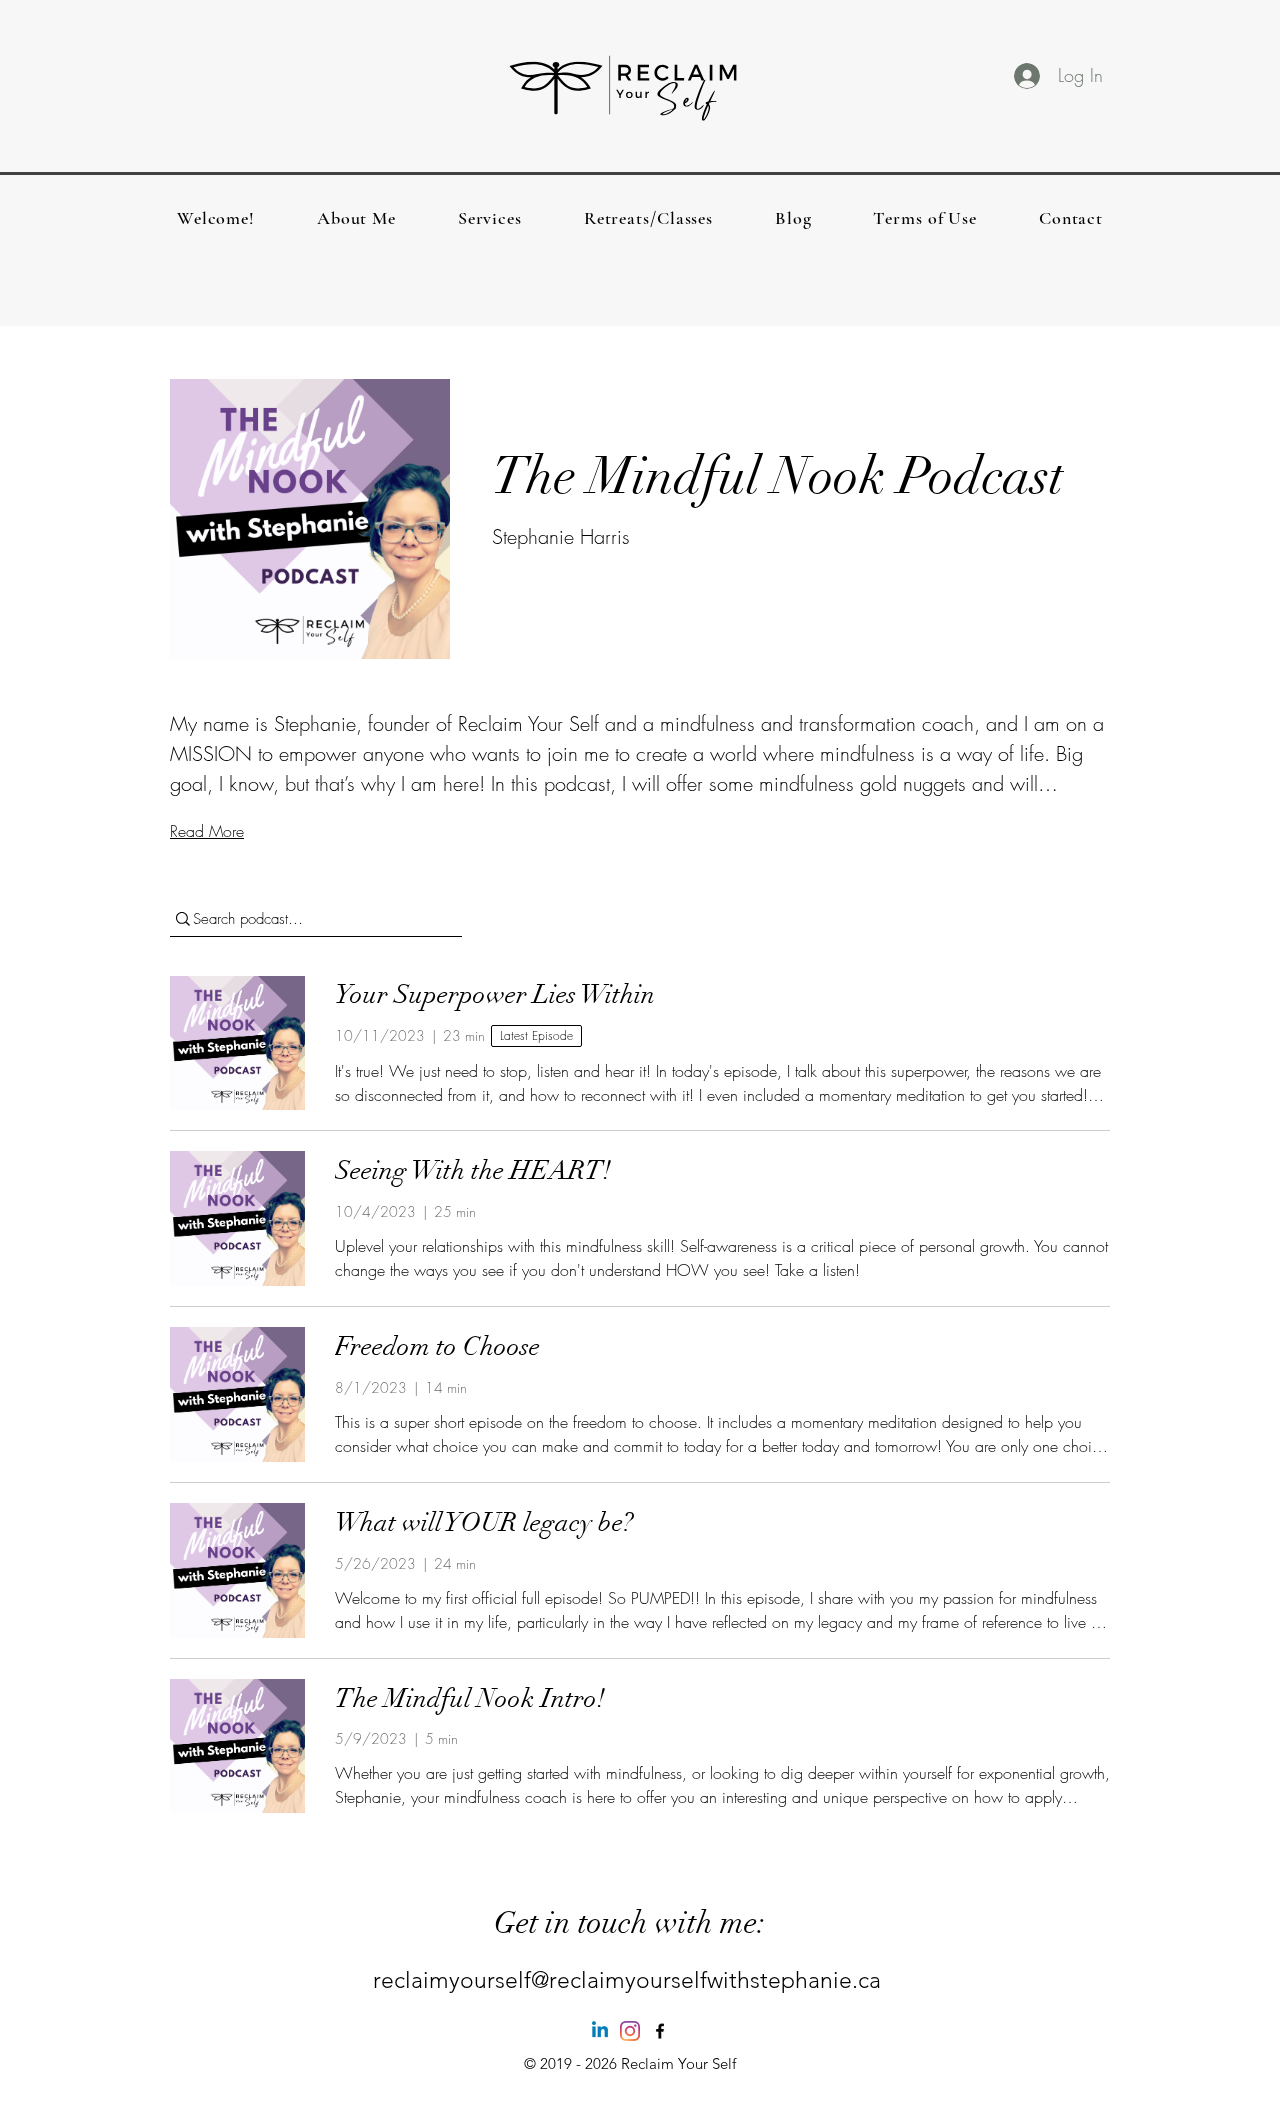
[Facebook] (660, 2031)
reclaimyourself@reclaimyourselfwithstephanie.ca (627, 1980)
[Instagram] (630, 2031)
